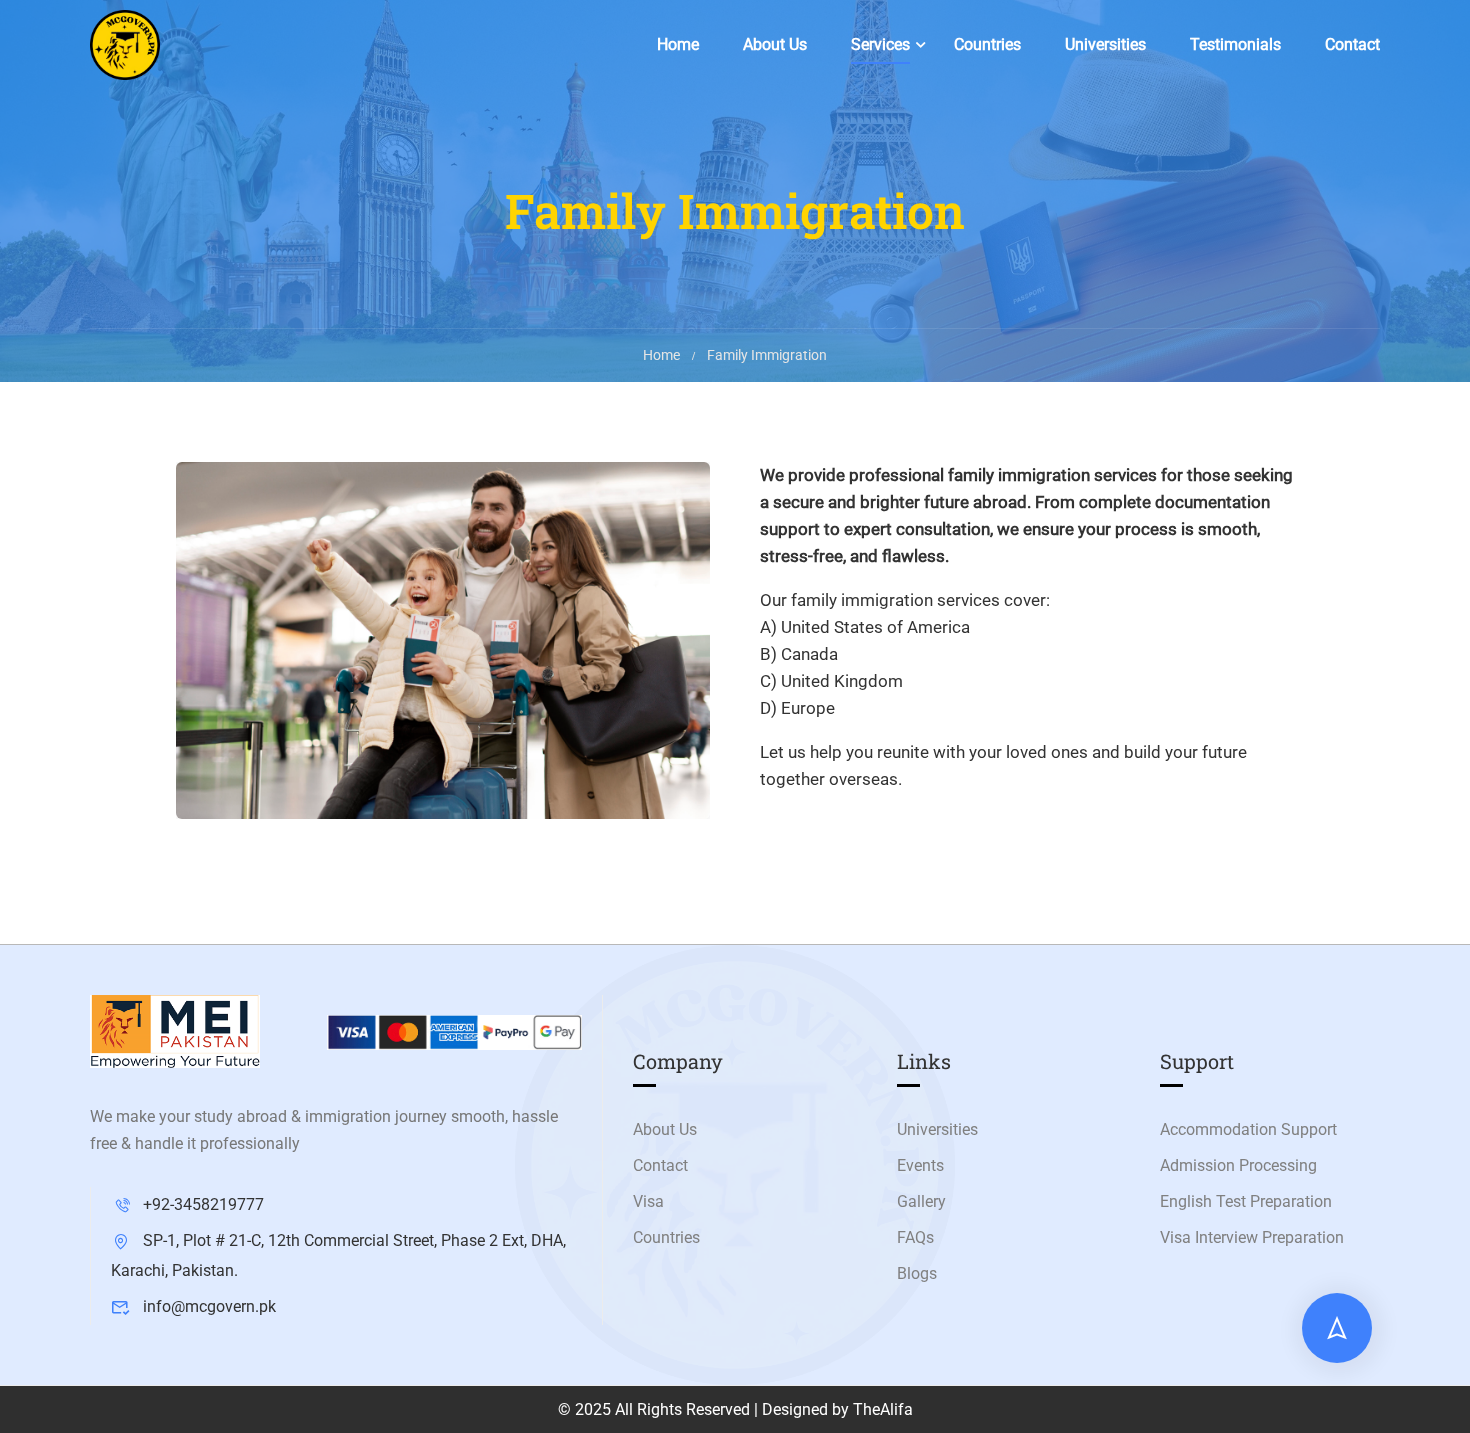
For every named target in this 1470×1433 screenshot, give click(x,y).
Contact (1352, 44)
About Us (775, 44)
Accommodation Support (1248, 1129)
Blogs (917, 1273)
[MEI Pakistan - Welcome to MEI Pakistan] (125, 45)
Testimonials (1235, 44)
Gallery (921, 1201)
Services (880, 44)
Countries (987, 44)
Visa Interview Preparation (1252, 1237)
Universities (1105, 44)
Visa (648, 1201)
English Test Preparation (1246, 1201)
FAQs (915, 1237)
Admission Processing (1238, 1165)
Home (678, 44)
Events (920, 1165)
